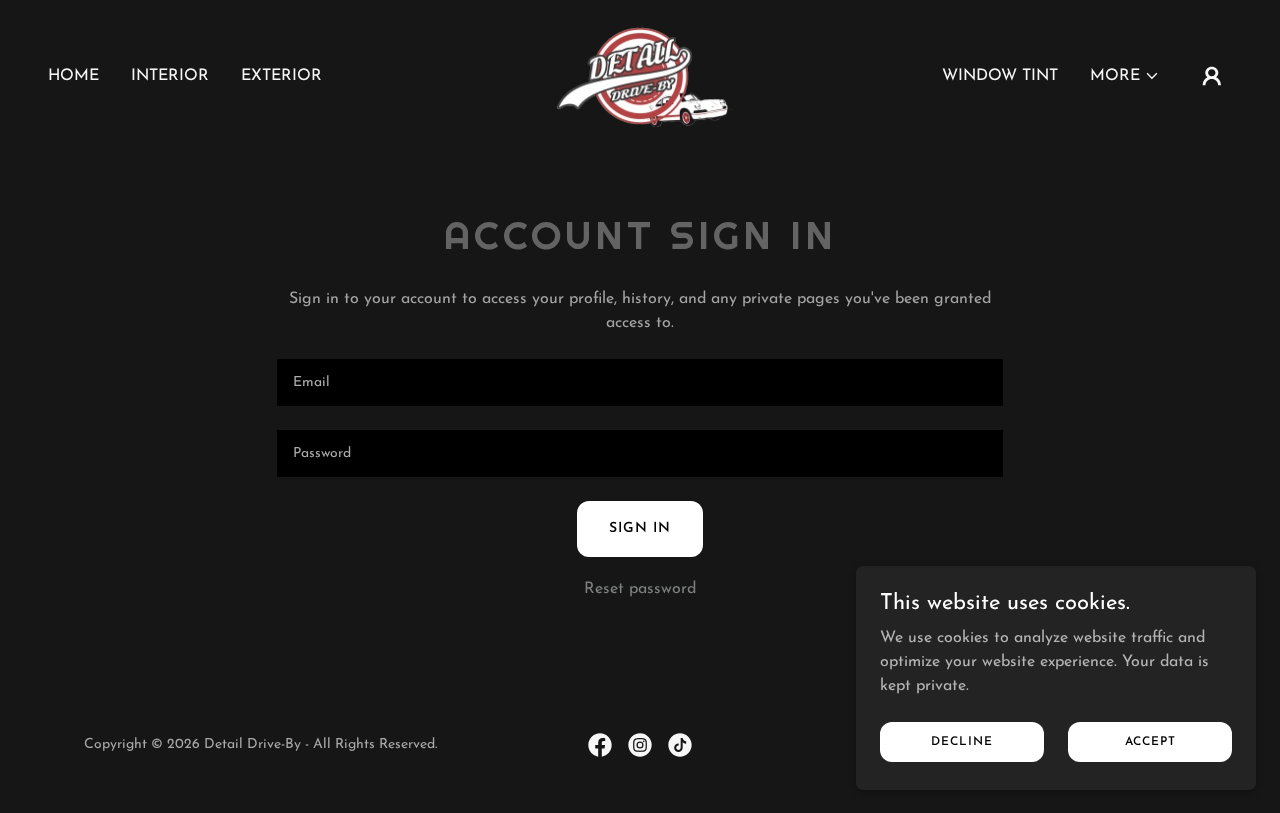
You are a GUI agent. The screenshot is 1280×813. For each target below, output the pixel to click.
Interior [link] (170, 76)
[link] (640, 75)
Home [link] (73, 76)
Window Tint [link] (1000, 76)
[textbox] (639, 382)
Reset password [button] (640, 589)
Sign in (640, 528)
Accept (1150, 741)
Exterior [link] (281, 76)
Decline (962, 741)
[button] (1125, 76)
